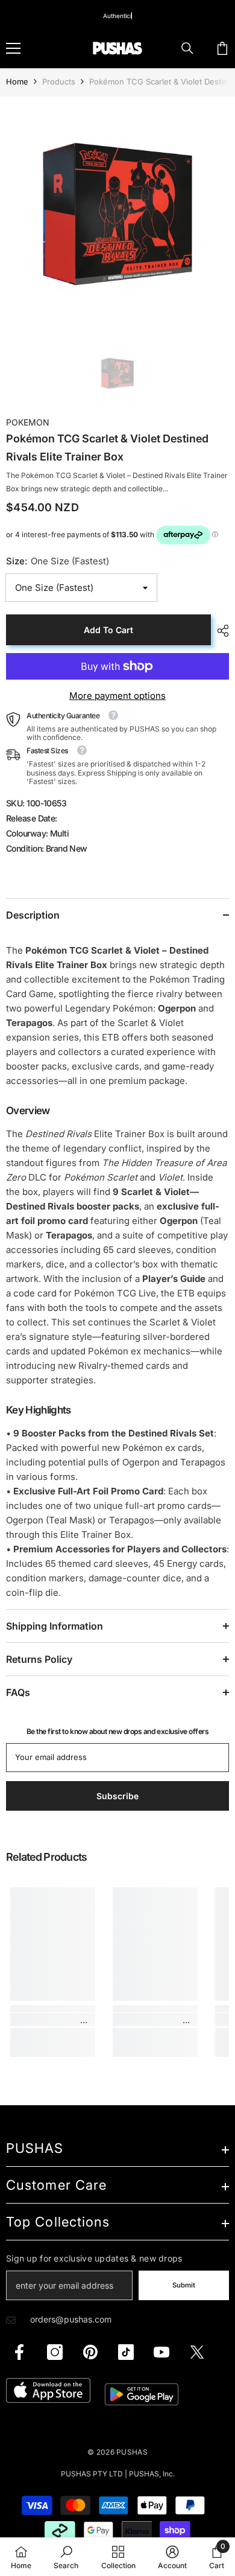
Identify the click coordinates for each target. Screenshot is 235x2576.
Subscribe (118, 1407)
